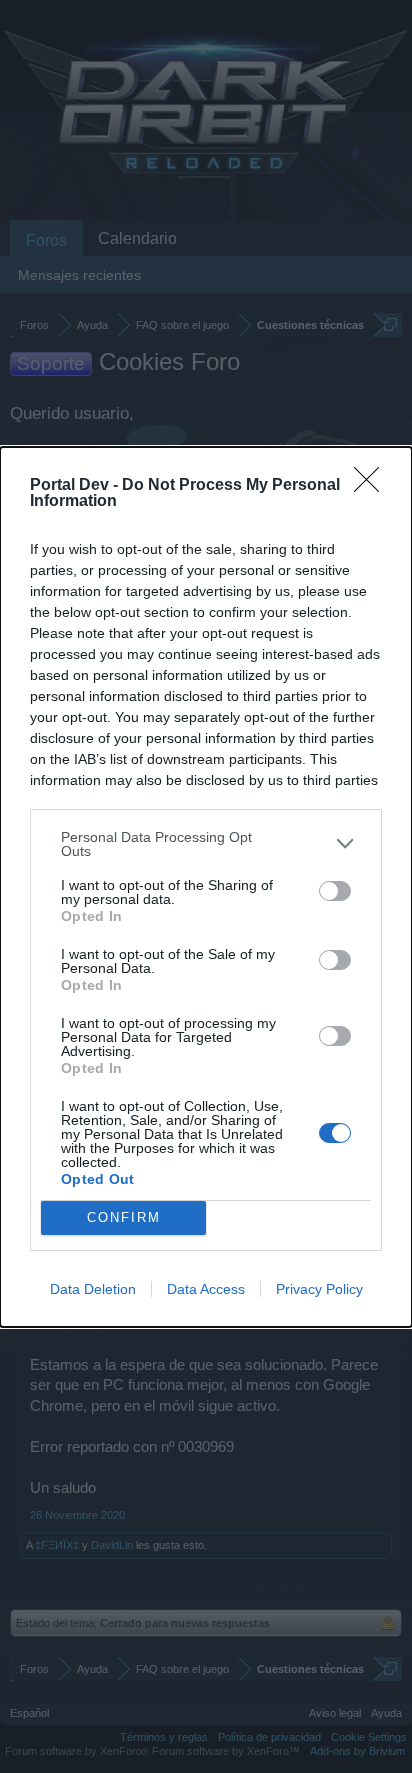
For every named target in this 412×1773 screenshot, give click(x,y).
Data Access (206, 1289)
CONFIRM (124, 1217)
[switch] (335, 891)
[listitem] (206, 844)
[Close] (373, 486)
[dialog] (206, 887)
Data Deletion (93, 1289)
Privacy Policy (319, 1289)
